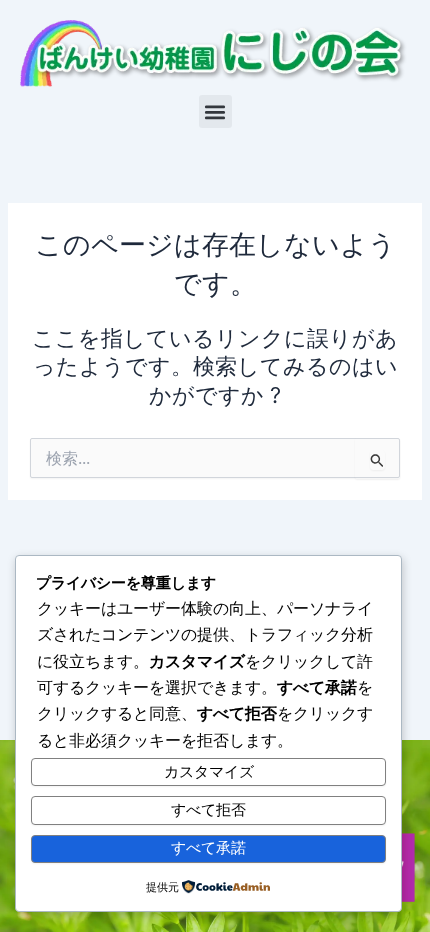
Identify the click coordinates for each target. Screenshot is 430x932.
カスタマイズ (209, 772)
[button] (215, 111)
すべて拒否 (208, 810)
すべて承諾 (208, 848)
